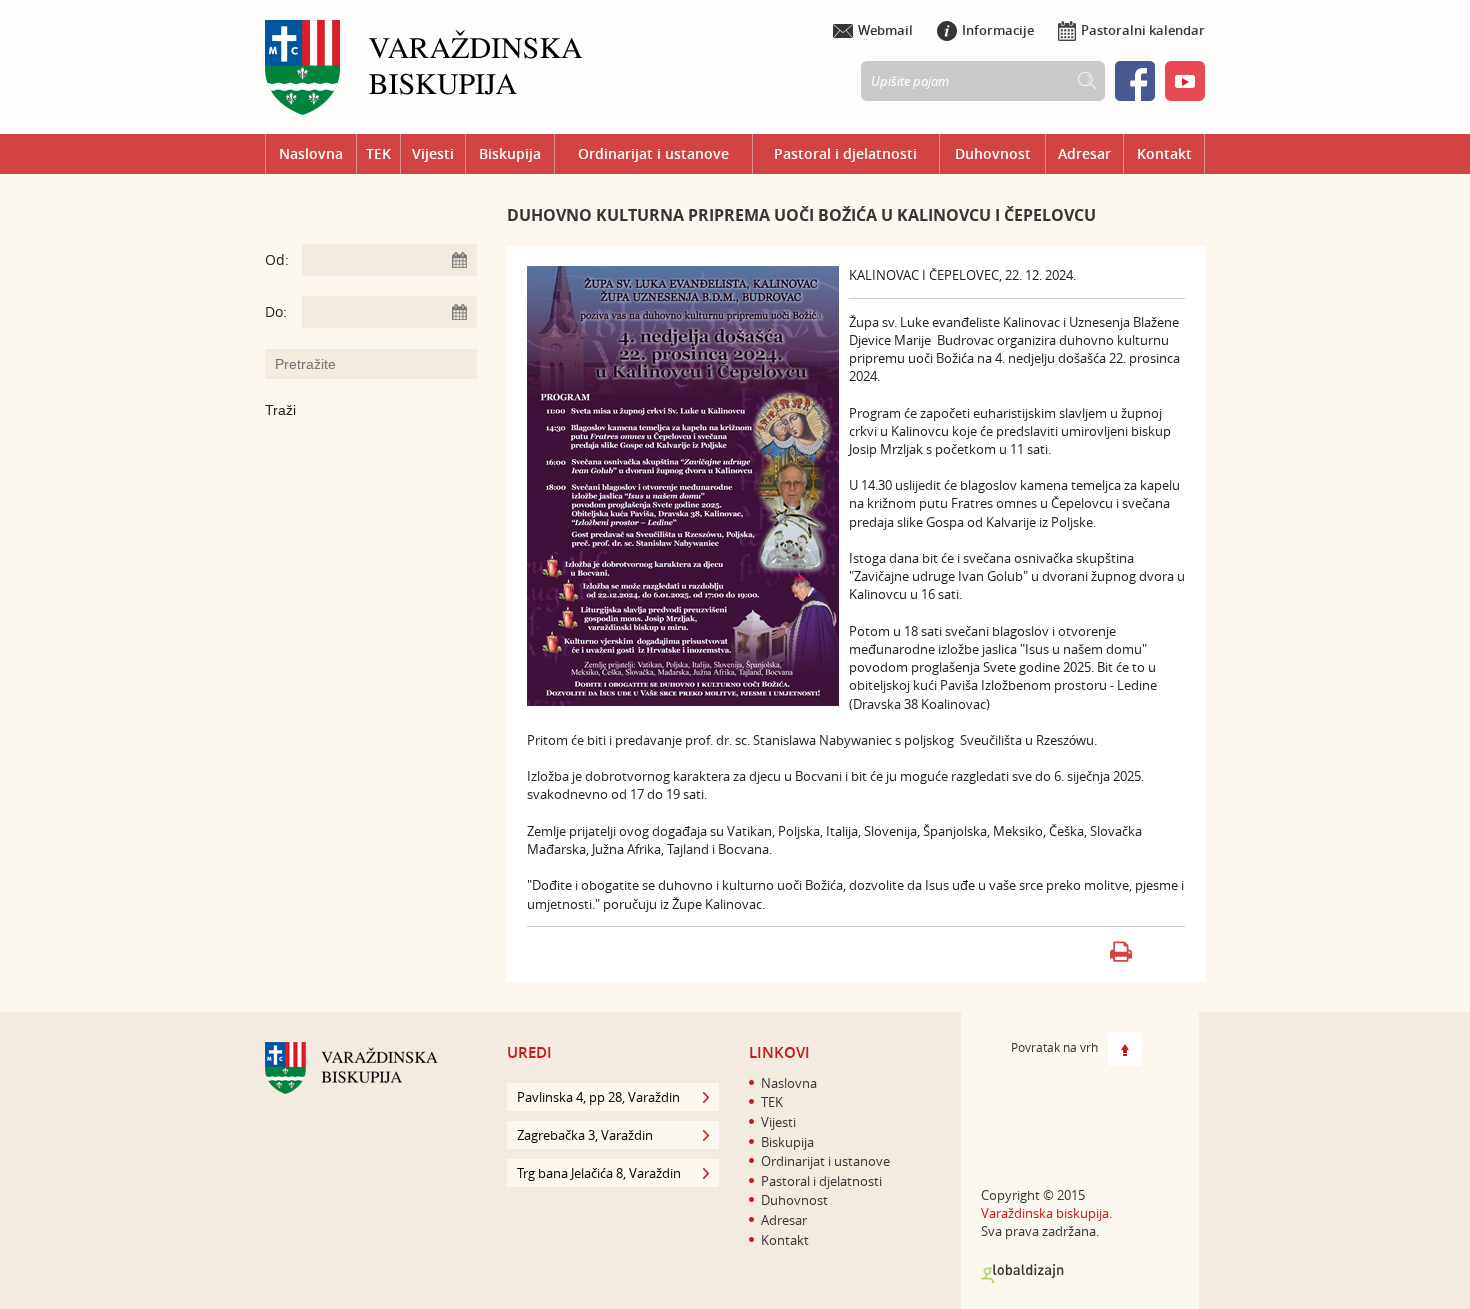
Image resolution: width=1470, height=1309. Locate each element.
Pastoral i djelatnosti (845, 153)
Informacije (998, 30)
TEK (378, 153)
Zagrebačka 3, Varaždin (585, 1135)
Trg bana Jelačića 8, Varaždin (599, 1173)
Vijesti (433, 153)
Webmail (885, 30)
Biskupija (510, 153)
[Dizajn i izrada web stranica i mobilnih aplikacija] (1022, 1274)
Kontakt (1164, 153)
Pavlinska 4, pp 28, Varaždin (598, 1097)
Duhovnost (993, 153)
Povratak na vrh (1054, 1047)
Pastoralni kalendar (1143, 30)
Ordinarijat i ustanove (653, 153)
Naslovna (311, 153)
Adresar (1084, 153)
